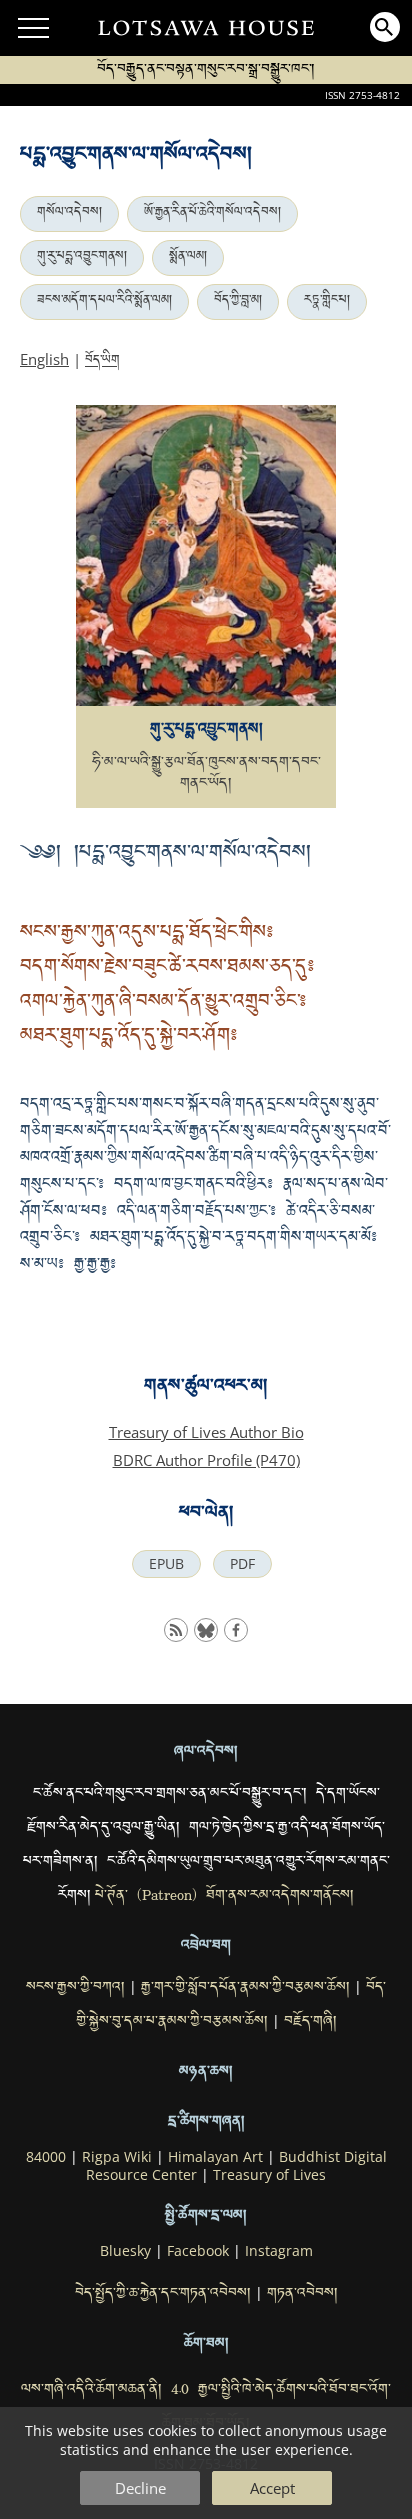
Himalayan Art (215, 2157)
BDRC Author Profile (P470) (206, 1460)
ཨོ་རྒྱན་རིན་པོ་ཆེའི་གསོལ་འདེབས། (212, 214)
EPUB (166, 1564)
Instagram (279, 2251)
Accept (272, 2488)
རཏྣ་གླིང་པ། (327, 302)
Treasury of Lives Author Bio (206, 1432)
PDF (242, 1564)
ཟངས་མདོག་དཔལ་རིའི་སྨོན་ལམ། (104, 302)
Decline (140, 2488)
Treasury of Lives (269, 2175)
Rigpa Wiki (117, 2157)
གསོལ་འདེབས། (69, 214)
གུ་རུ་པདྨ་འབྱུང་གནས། (82, 258)
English (44, 359)
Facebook (198, 2251)
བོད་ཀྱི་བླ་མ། (238, 302)
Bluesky (125, 2251)
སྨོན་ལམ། (188, 258)
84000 (46, 2157)
